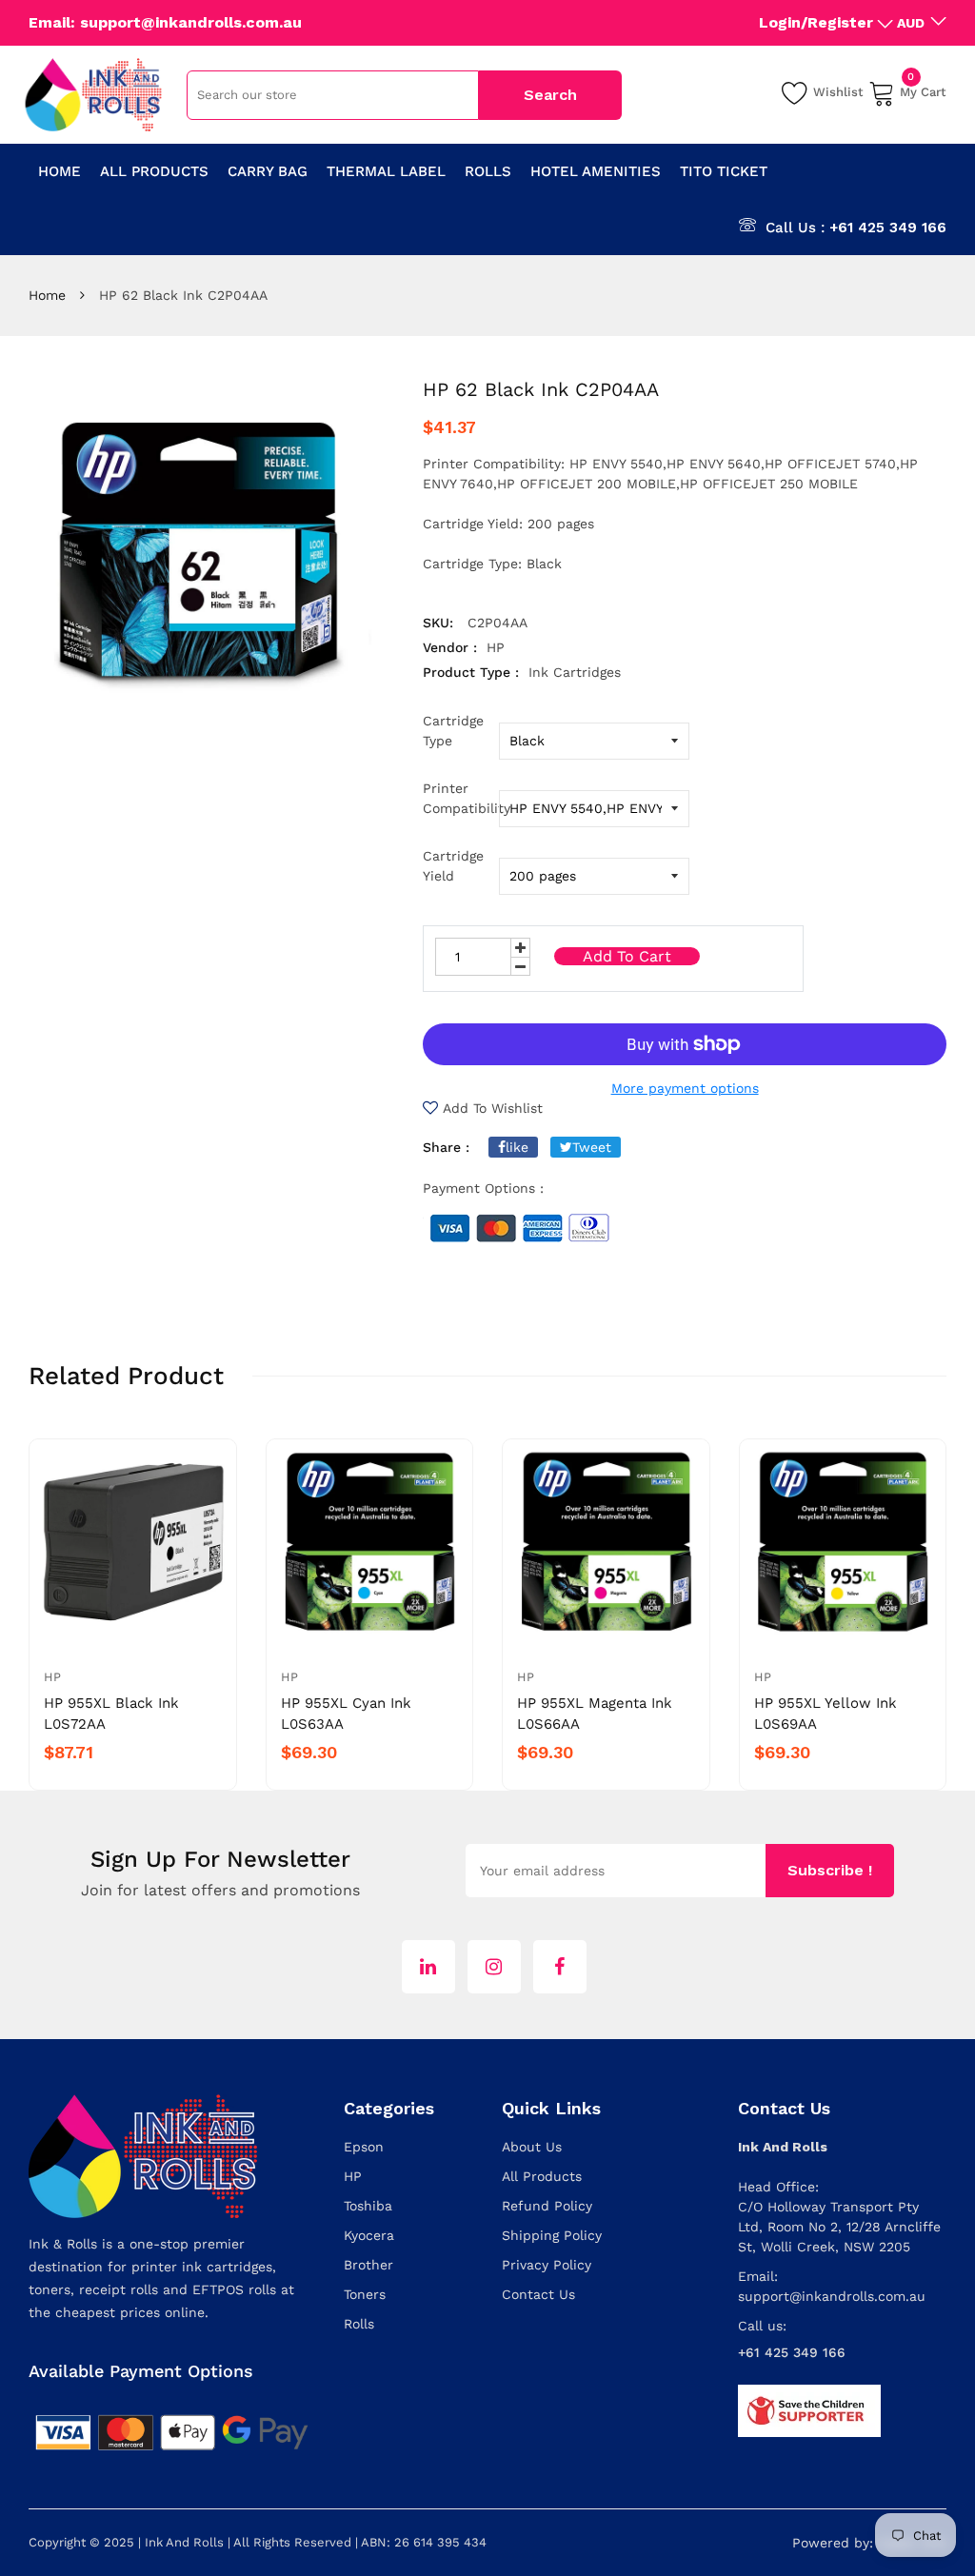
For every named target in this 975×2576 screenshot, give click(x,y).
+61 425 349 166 (888, 228)
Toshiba (368, 2206)
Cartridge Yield (453, 866)
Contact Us (538, 2294)
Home (47, 295)
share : (446, 1147)
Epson (364, 2147)
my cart (923, 89)
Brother (368, 2265)
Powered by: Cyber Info (869, 2543)
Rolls (359, 2324)
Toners (365, 2294)
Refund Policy (547, 2206)
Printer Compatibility (461, 798)
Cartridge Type (453, 731)
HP (52, 1677)
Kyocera (369, 2235)
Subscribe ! (830, 1870)
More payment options (685, 1088)
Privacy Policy (547, 2265)
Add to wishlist (493, 1108)
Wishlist (838, 92)
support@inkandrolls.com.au (832, 2296)
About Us (532, 2147)
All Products (542, 2176)
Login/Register (816, 22)
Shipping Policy (552, 2235)
